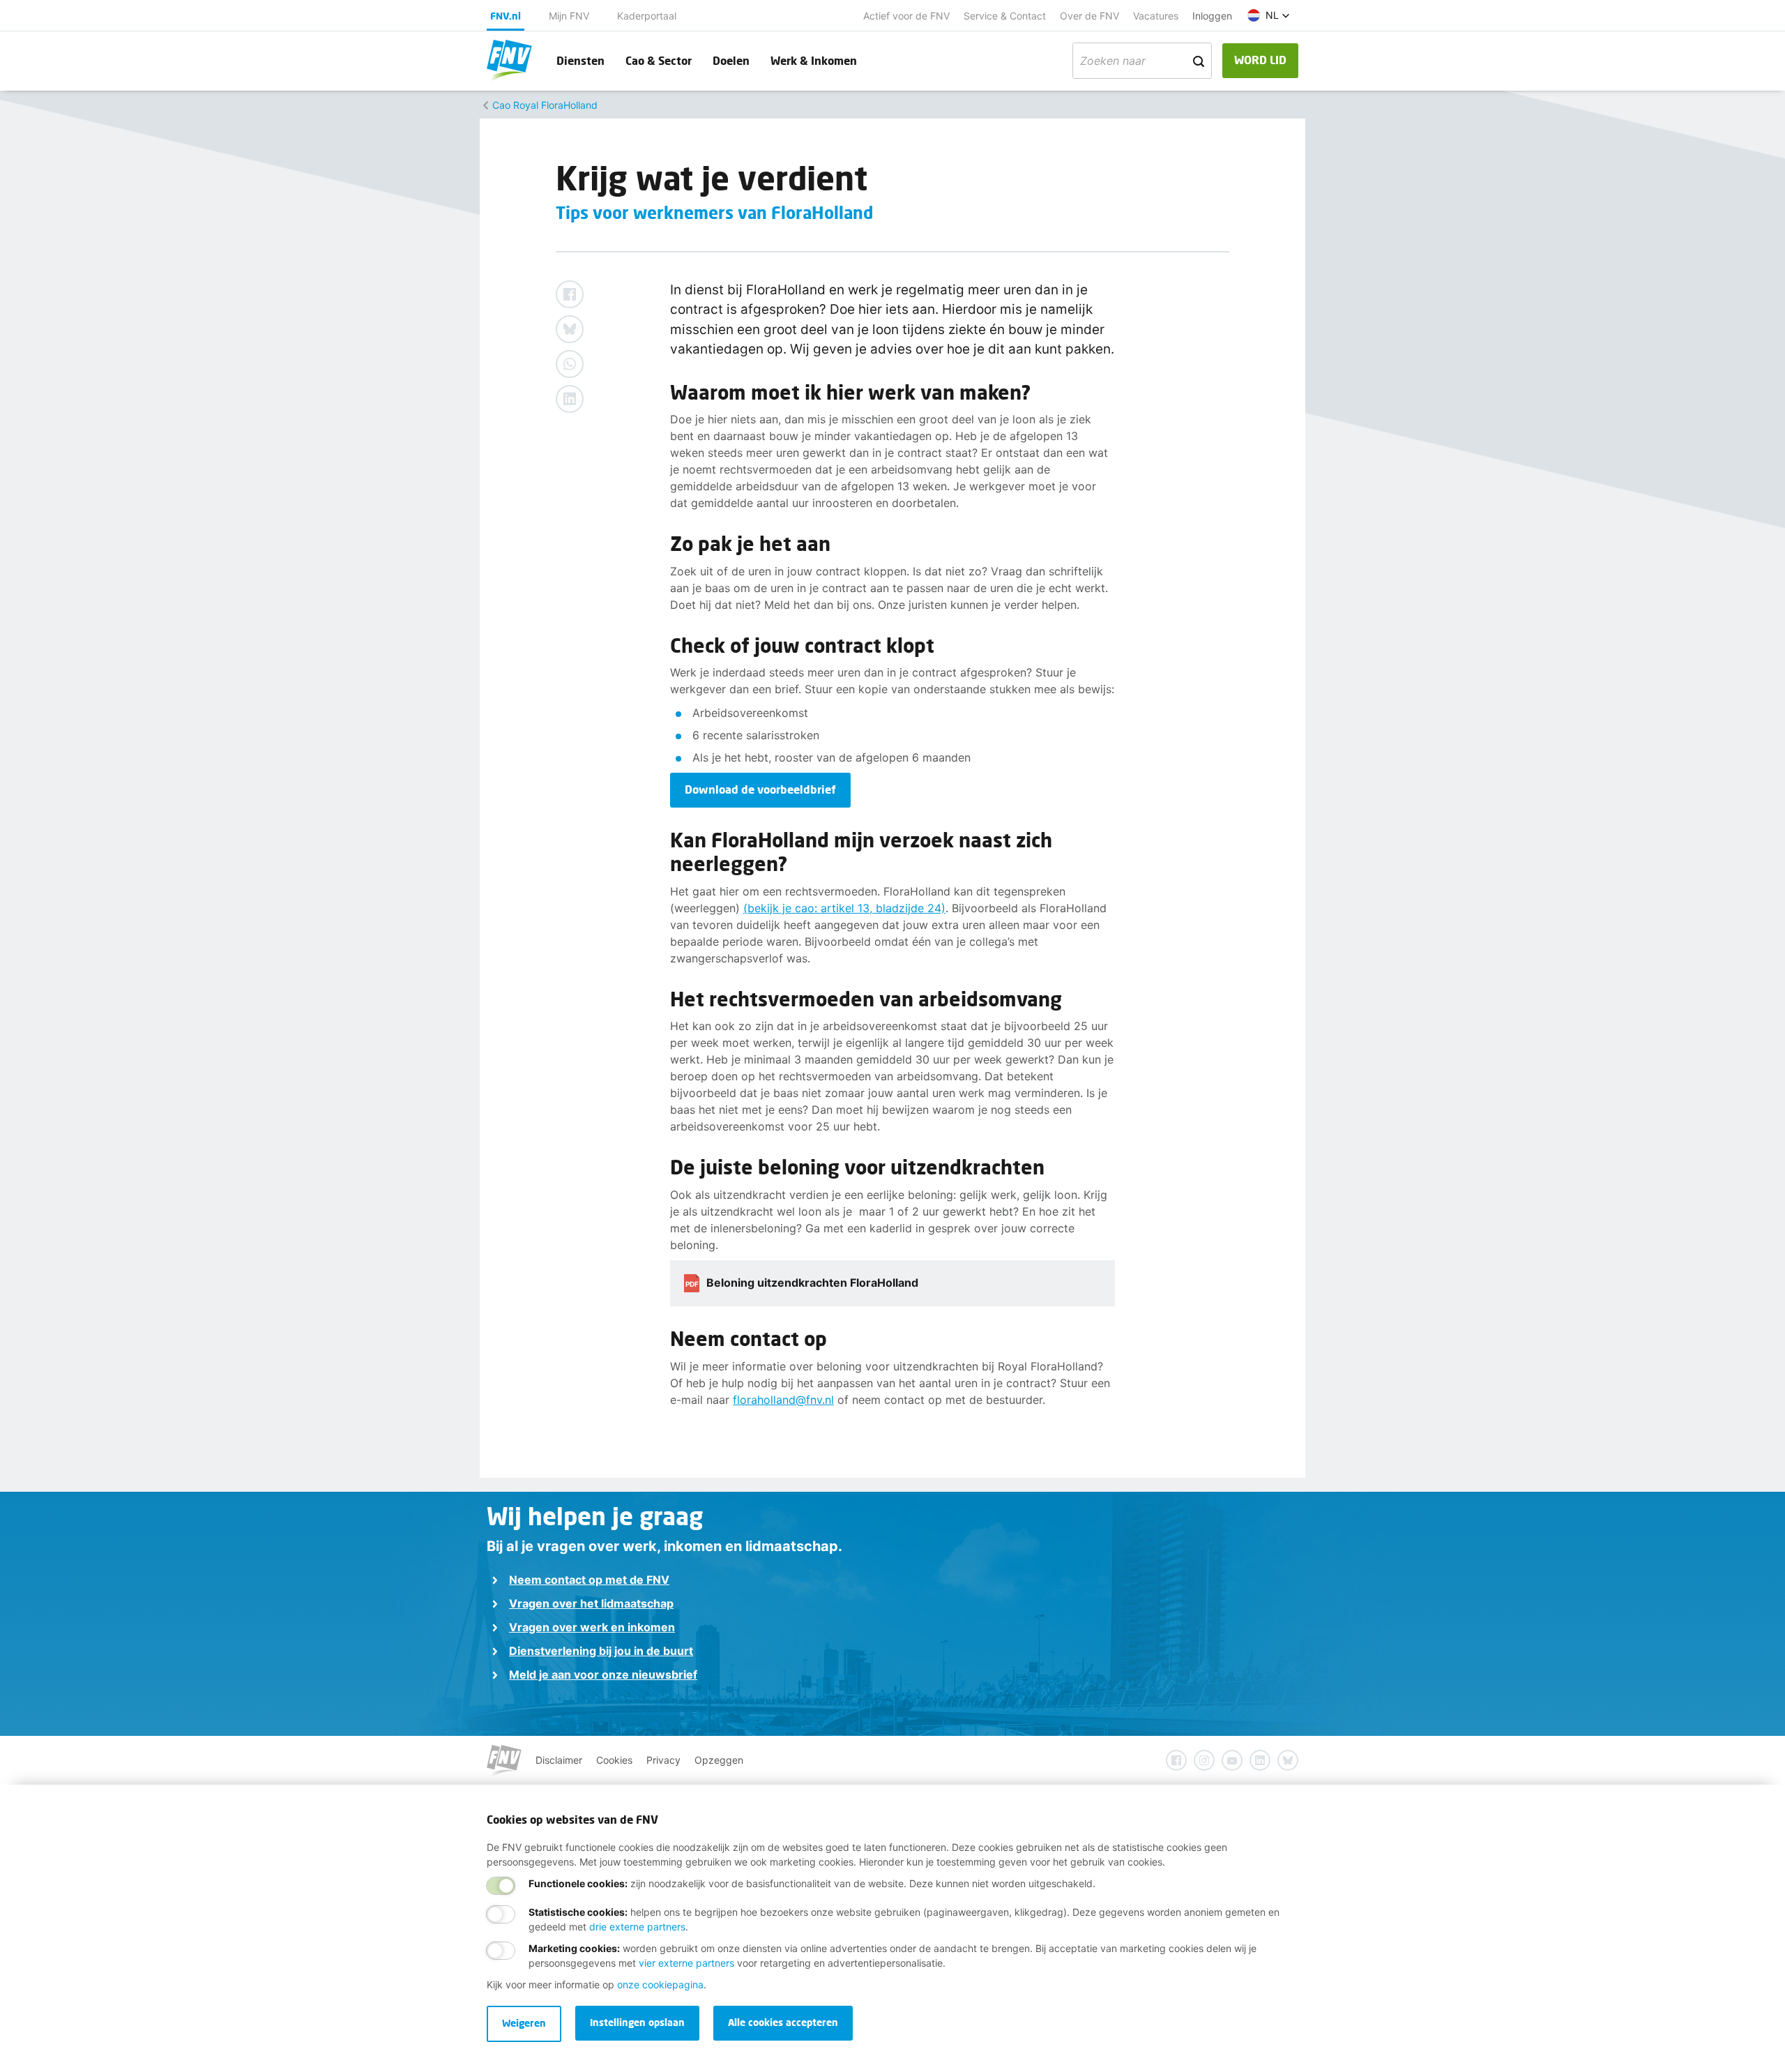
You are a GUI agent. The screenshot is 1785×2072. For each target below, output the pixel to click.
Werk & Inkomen (814, 60)
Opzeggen (719, 1760)
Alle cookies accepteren (783, 2022)
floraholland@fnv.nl (783, 1400)
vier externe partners (686, 1963)
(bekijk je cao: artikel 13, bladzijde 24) (844, 908)
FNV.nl (506, 16)
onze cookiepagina (660, 1984)
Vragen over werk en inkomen (592, 1627)
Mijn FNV (569, 16)
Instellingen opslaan (637, 2022)
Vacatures (1156, 16)
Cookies (614, 1760)
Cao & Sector (659, 60)
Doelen (731, 60)
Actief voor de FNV (906, 16)
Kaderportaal (647, 16)
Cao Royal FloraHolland (545, 105)
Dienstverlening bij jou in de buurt (601, 1651)
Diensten (580, 60)
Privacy (663, 1760)
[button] (1269, 15)
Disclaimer (559, 1760)
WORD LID (1260, 60)
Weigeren (524, 2023)
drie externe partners (637, 1927)
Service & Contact (1005, 16)
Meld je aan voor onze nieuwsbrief (603, 1674)
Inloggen (1212, 16)
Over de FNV (1089, 16)
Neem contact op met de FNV (589, 1580)
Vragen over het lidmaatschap (591, 1603)
